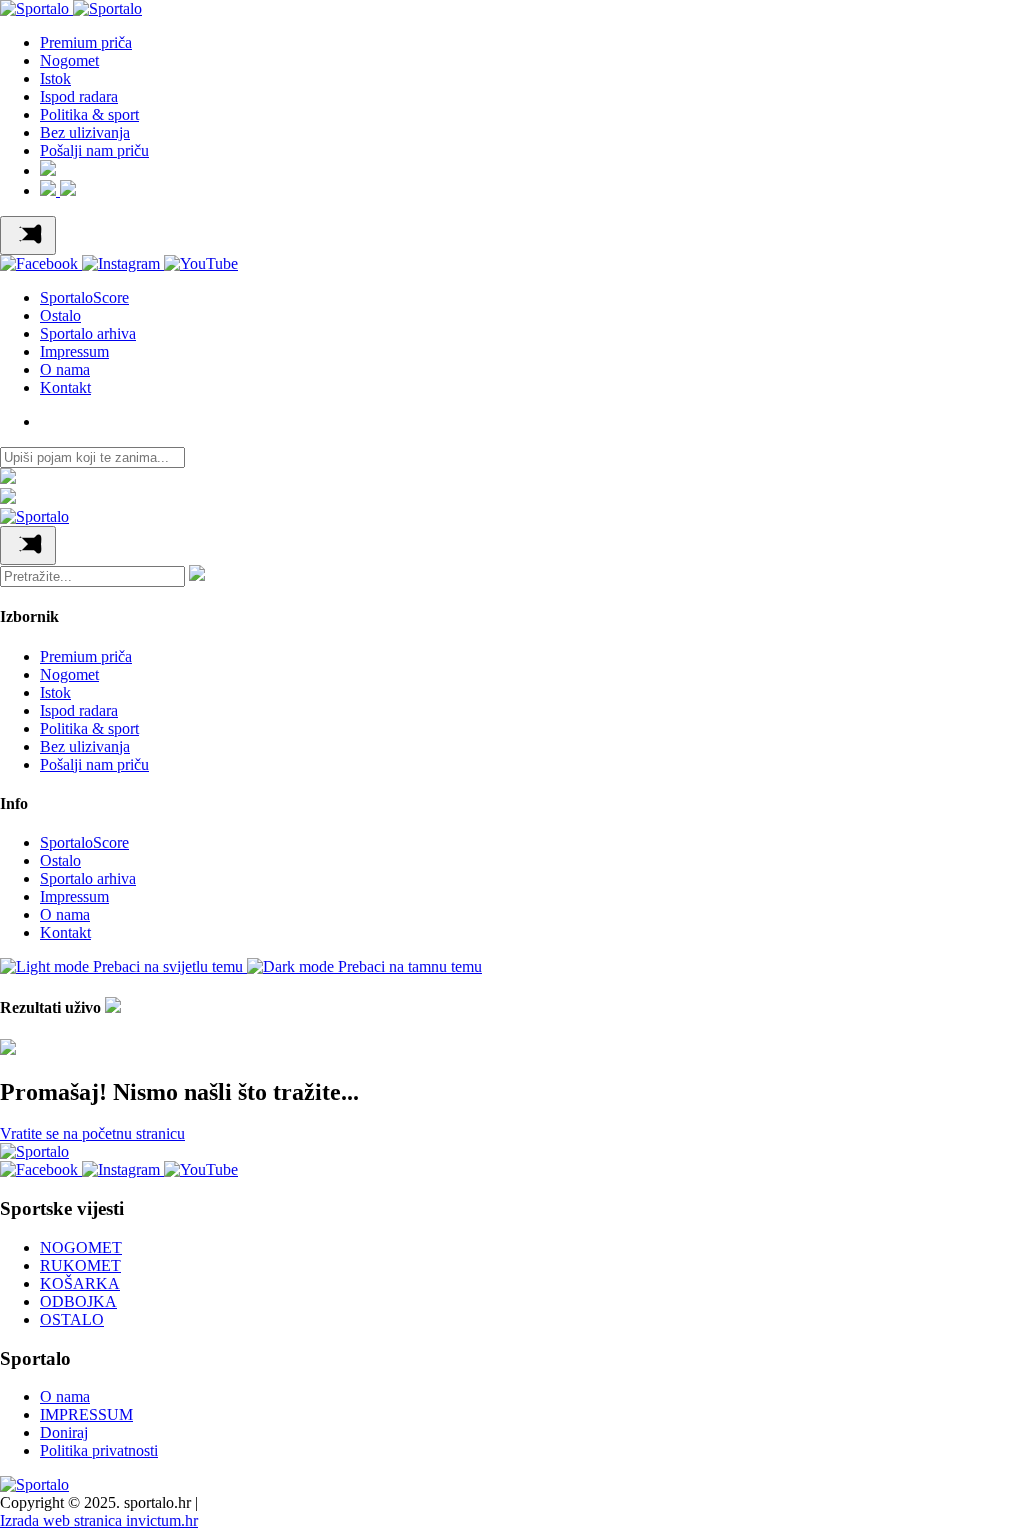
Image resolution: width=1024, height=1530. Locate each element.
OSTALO (72, 1319)
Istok (55, 78)
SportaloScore (84, 297)
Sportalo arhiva (88, 333)
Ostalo (60, 315)
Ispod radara (79, 96)
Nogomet (69, 60)
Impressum (74, 351)
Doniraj (64, 1432)
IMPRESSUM (86, 1414)
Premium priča (86, 42)
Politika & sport (89, 114)
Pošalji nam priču (94, 150)
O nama (65, 369)
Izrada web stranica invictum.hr (99, 1520)
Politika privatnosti (99, 1450)
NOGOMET (81, 1247)
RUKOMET (80, 1265)
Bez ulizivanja (85, 132)
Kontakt (65, 387)
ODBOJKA (78, 1301)
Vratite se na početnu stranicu (92, 1133)
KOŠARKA (80, 1283)
